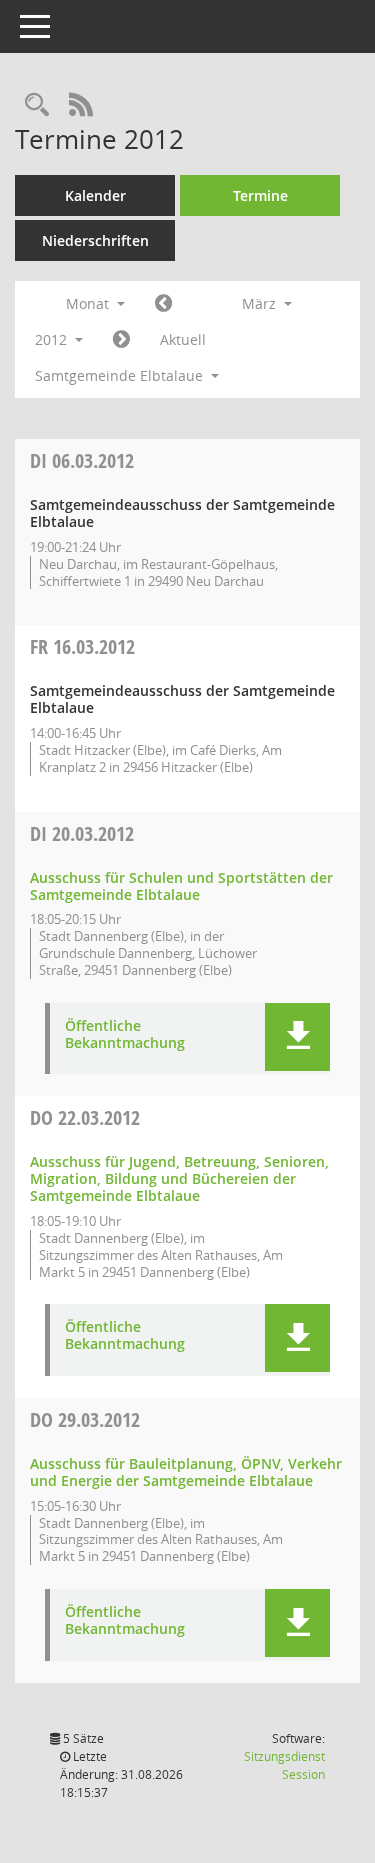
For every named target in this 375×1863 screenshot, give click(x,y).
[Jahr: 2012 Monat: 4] (121, 340)
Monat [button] (89, 303)
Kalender (95, 195)
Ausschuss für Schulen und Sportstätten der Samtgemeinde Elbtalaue (181, 886)
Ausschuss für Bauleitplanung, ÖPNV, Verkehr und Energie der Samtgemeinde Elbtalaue (186, 1472)
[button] (297, 1037)
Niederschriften (95, 240)
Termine (260, 195)
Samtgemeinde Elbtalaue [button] (121, 375)
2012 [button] (53, 339)
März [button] (261, 303)
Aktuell (183, 339)
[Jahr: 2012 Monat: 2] (163, 304)
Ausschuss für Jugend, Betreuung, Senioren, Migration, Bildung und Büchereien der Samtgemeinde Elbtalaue (179, 1178)
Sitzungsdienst (284, 1765)
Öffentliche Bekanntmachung (125, 1035)
